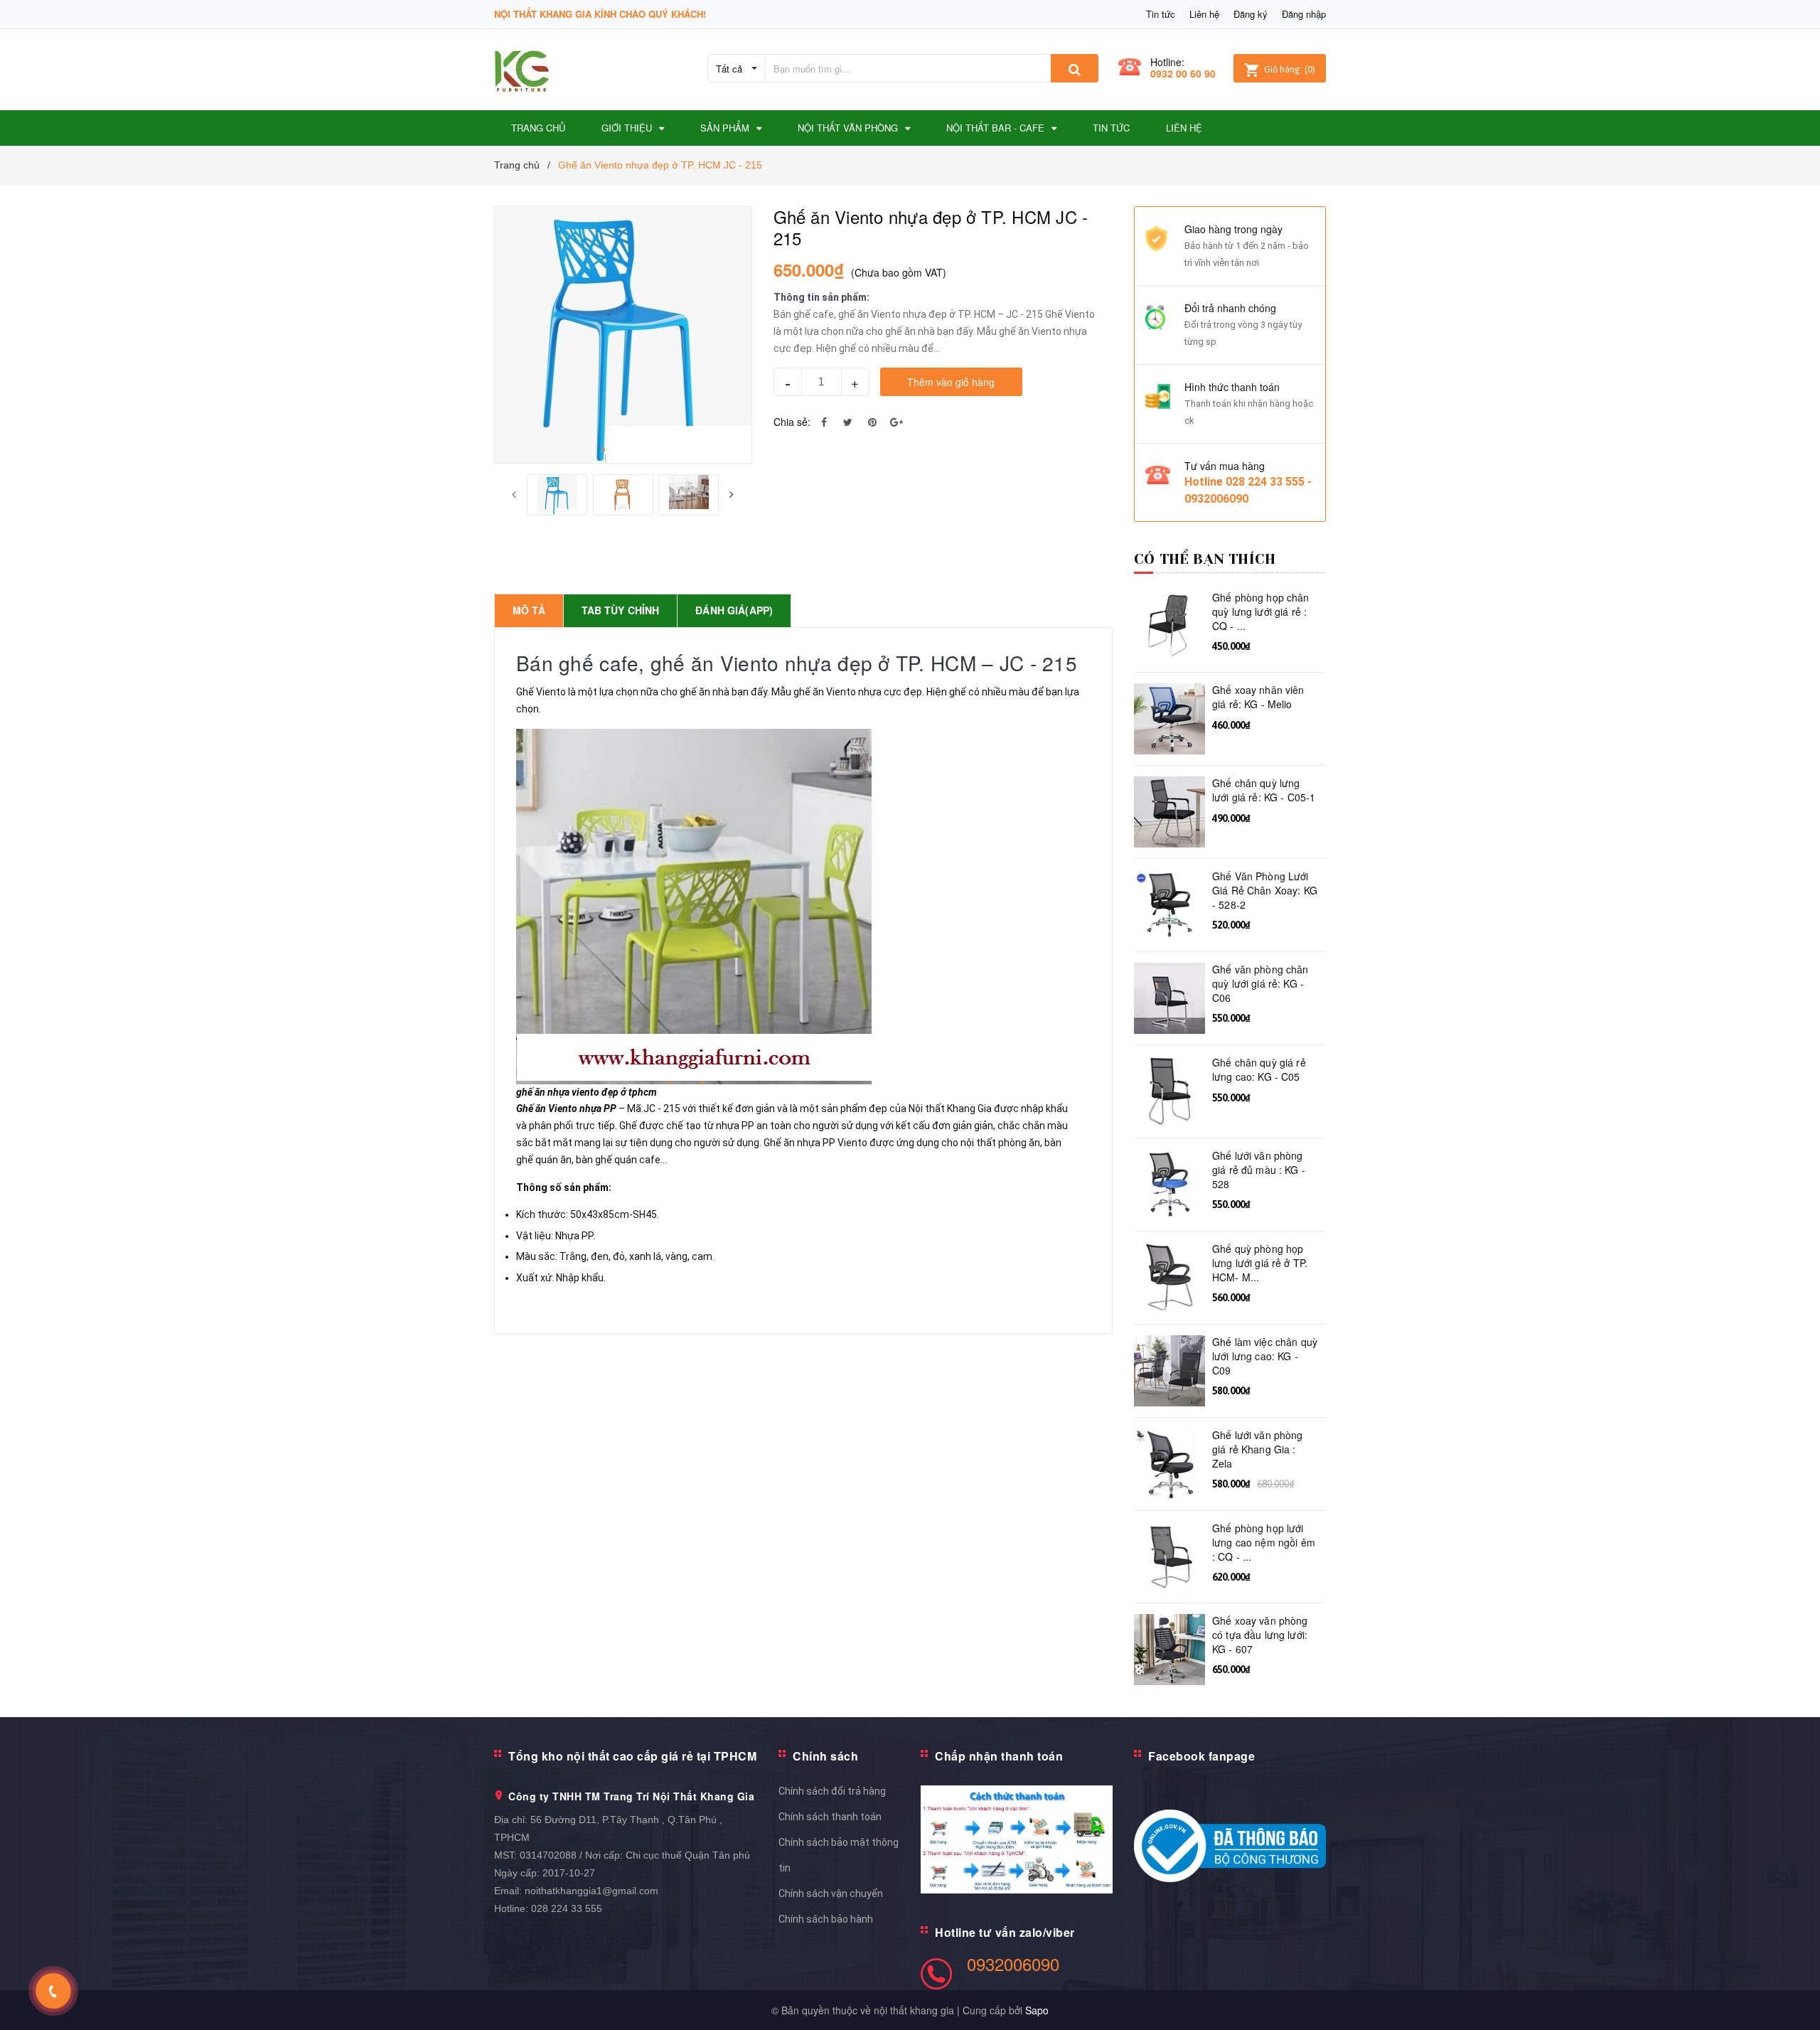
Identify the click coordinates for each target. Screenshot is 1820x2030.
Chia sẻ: (792, 422)
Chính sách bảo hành (826, 1919)
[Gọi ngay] (54, 1991)
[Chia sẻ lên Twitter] (848, 422)
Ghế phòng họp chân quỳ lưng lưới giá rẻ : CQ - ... (1261, 611)
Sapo (1037, 2010)
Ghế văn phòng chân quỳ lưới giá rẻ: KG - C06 (1260, 983)
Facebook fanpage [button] (1201, 1756)
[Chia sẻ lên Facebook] (824, 422)
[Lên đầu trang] (1795, 2002)
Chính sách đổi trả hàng (832, 1791)
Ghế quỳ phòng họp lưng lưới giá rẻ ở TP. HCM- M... (1260, 1263)
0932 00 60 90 (1183, 73)
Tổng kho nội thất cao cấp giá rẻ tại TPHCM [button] (632, 1756)
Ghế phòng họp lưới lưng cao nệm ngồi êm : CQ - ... (1264, 1542)
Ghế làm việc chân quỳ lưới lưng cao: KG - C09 (1265, 1356)
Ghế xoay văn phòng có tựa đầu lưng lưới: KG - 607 (1260, 1635)
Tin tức (1161, 14)
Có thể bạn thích (1205, 559)
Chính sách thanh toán (830, 1817)
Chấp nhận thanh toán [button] (999, 1756)
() (1290, 69)
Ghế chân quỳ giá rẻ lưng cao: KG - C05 (1259, 1070)
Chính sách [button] (825, 1756)
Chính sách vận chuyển (831, 1893)
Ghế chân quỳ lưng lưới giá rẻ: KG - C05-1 (1264, 790)
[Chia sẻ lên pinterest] (872, 422)
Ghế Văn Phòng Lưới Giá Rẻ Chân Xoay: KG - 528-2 (1265, 890)
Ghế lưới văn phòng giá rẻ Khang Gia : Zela (1258, 1449)
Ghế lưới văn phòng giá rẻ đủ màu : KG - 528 (1259, 1170)
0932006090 (1013, 1964)
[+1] (896, 422)
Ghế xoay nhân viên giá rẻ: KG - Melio (1258, 697)
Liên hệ (1204, 14)
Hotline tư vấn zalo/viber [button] (1005, 1932)
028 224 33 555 (567, 1908)
